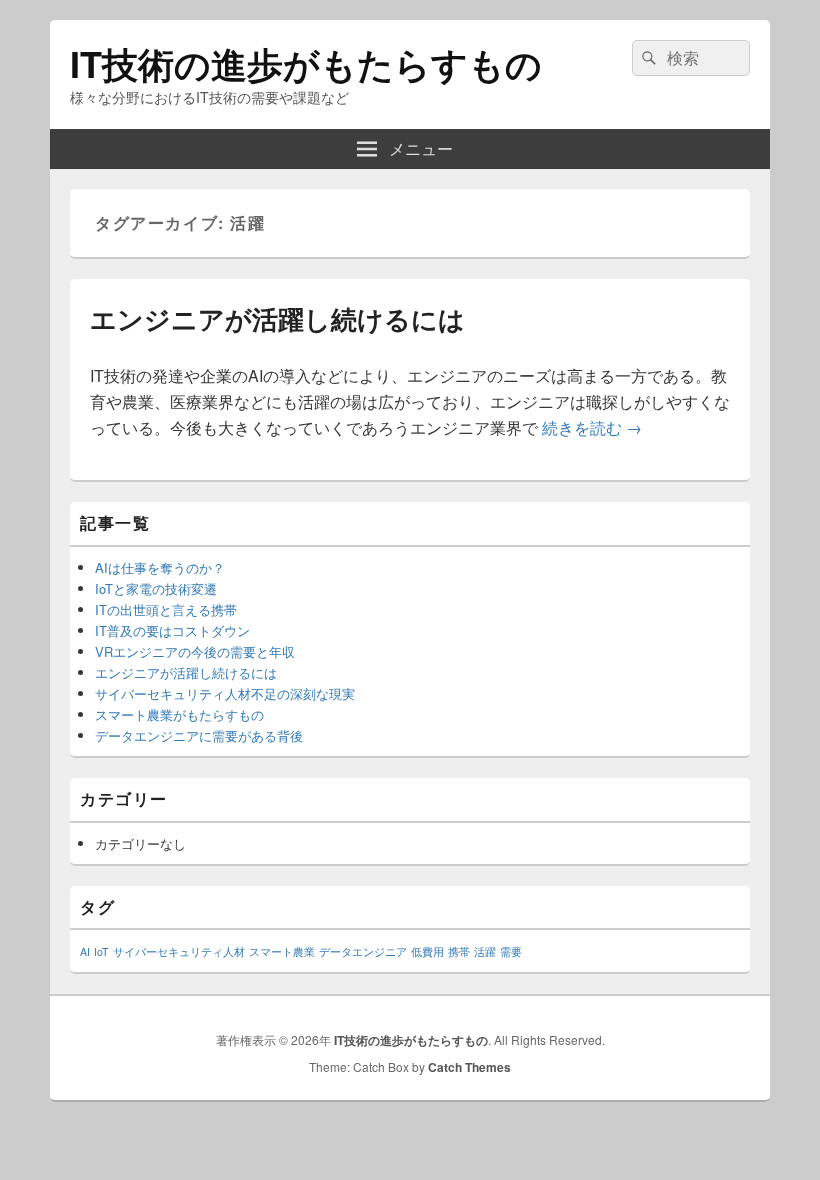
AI (85, 951)
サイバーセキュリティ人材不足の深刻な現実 (225, 693)
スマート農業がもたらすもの (179, 714)
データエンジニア (363, 951)
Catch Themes (469, 1067)
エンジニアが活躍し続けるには (277, 318)
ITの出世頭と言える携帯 (166, 609)
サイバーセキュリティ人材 (179, 951)
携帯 (459, 951)
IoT (101, 951)
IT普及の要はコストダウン (172, 630)
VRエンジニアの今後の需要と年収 (195, 651)
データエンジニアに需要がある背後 (199, 735)
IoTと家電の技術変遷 (156, 588)
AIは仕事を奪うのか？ (160, 567)
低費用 (427, 951)
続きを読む (592, 427)
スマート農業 (282, 951)
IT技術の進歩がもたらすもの (306, 63)
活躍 (485, 951)
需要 (511, 951)
